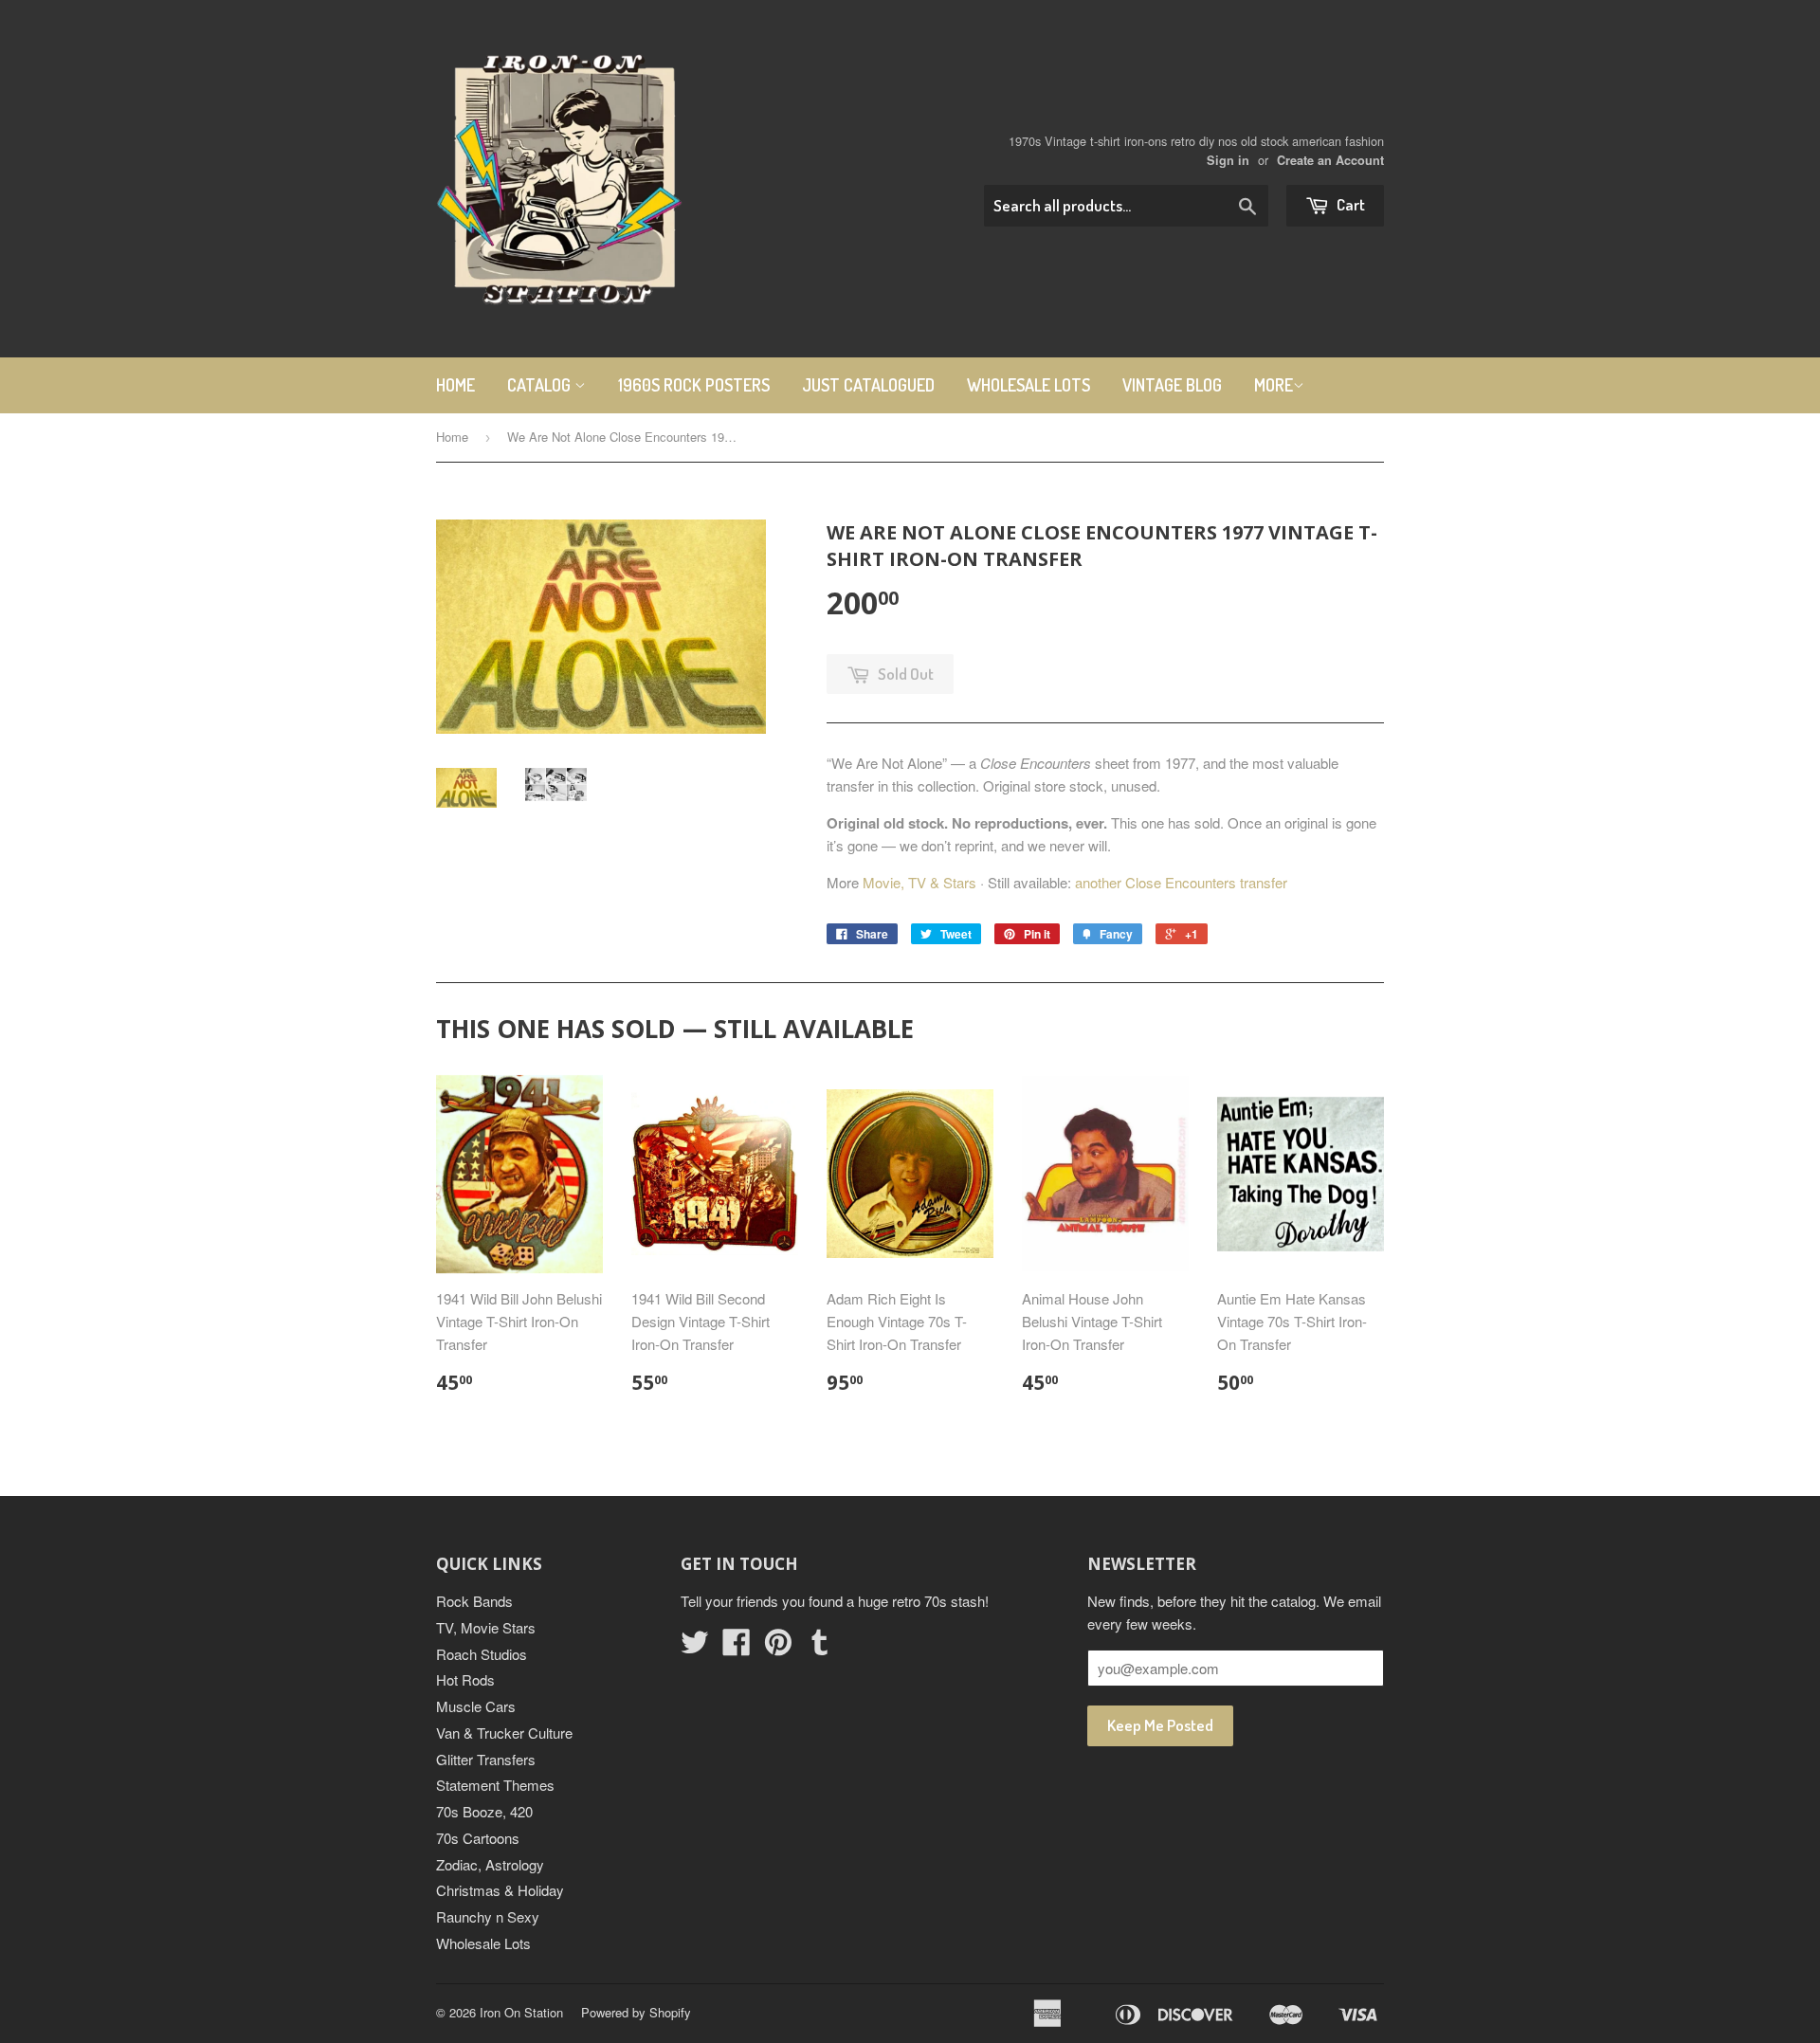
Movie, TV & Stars (919, 882)
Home (455, 385)
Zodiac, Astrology (490, 1864)
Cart (1349, 204)
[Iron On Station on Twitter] (695, 1647)
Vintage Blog (1172, 385)
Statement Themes (495, 1785)
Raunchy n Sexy (488, 1916)
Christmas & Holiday (500, 1890)
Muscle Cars (476, 1706)
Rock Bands (474, 1601)
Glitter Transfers (486, 1759)
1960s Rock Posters (694, 385)
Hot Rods (465, 1679)
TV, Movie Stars (486, 1627)
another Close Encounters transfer (1181, 882)
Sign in (1228, 160)
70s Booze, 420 (484, 1811)
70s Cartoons (478, 1838)
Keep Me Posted (1160, 1725)
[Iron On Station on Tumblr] (820, 1647)
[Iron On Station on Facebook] (737, 1647)
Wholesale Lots (1028, 385)
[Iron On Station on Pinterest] (778, 1647)
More (1274, 385)
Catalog (541, 385)
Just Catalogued (868, 385)
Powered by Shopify (636, 2012)
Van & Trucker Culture (504, 1733)
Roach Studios (482, 1654)
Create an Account (1330, 160)
